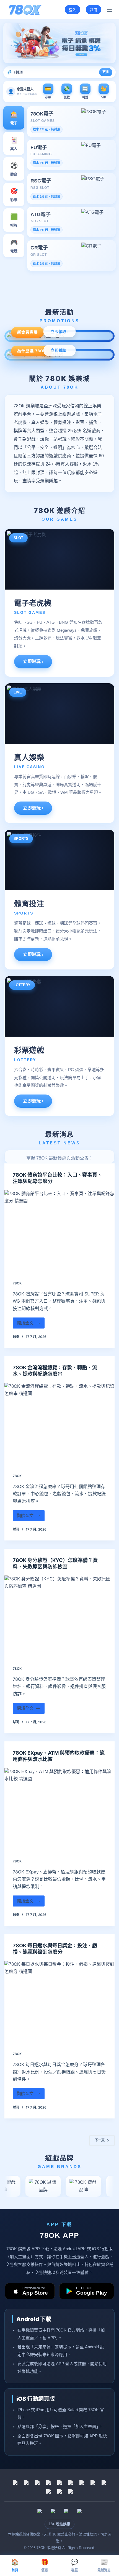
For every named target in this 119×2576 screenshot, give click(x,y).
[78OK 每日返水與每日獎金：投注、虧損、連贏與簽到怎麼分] (59, 2002)
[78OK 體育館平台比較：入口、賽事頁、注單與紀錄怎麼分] (59, 1231)
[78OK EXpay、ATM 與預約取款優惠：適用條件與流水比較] (59, 1809)
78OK (17, 1283)
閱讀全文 (28, 1324)
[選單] (109, 10)
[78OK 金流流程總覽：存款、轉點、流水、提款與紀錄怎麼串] (59, 1424)
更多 (106, 72)
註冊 (94, 10)
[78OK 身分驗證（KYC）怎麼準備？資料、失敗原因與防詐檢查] (59, 1617)
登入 (73, 10)
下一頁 (100, 2140)
